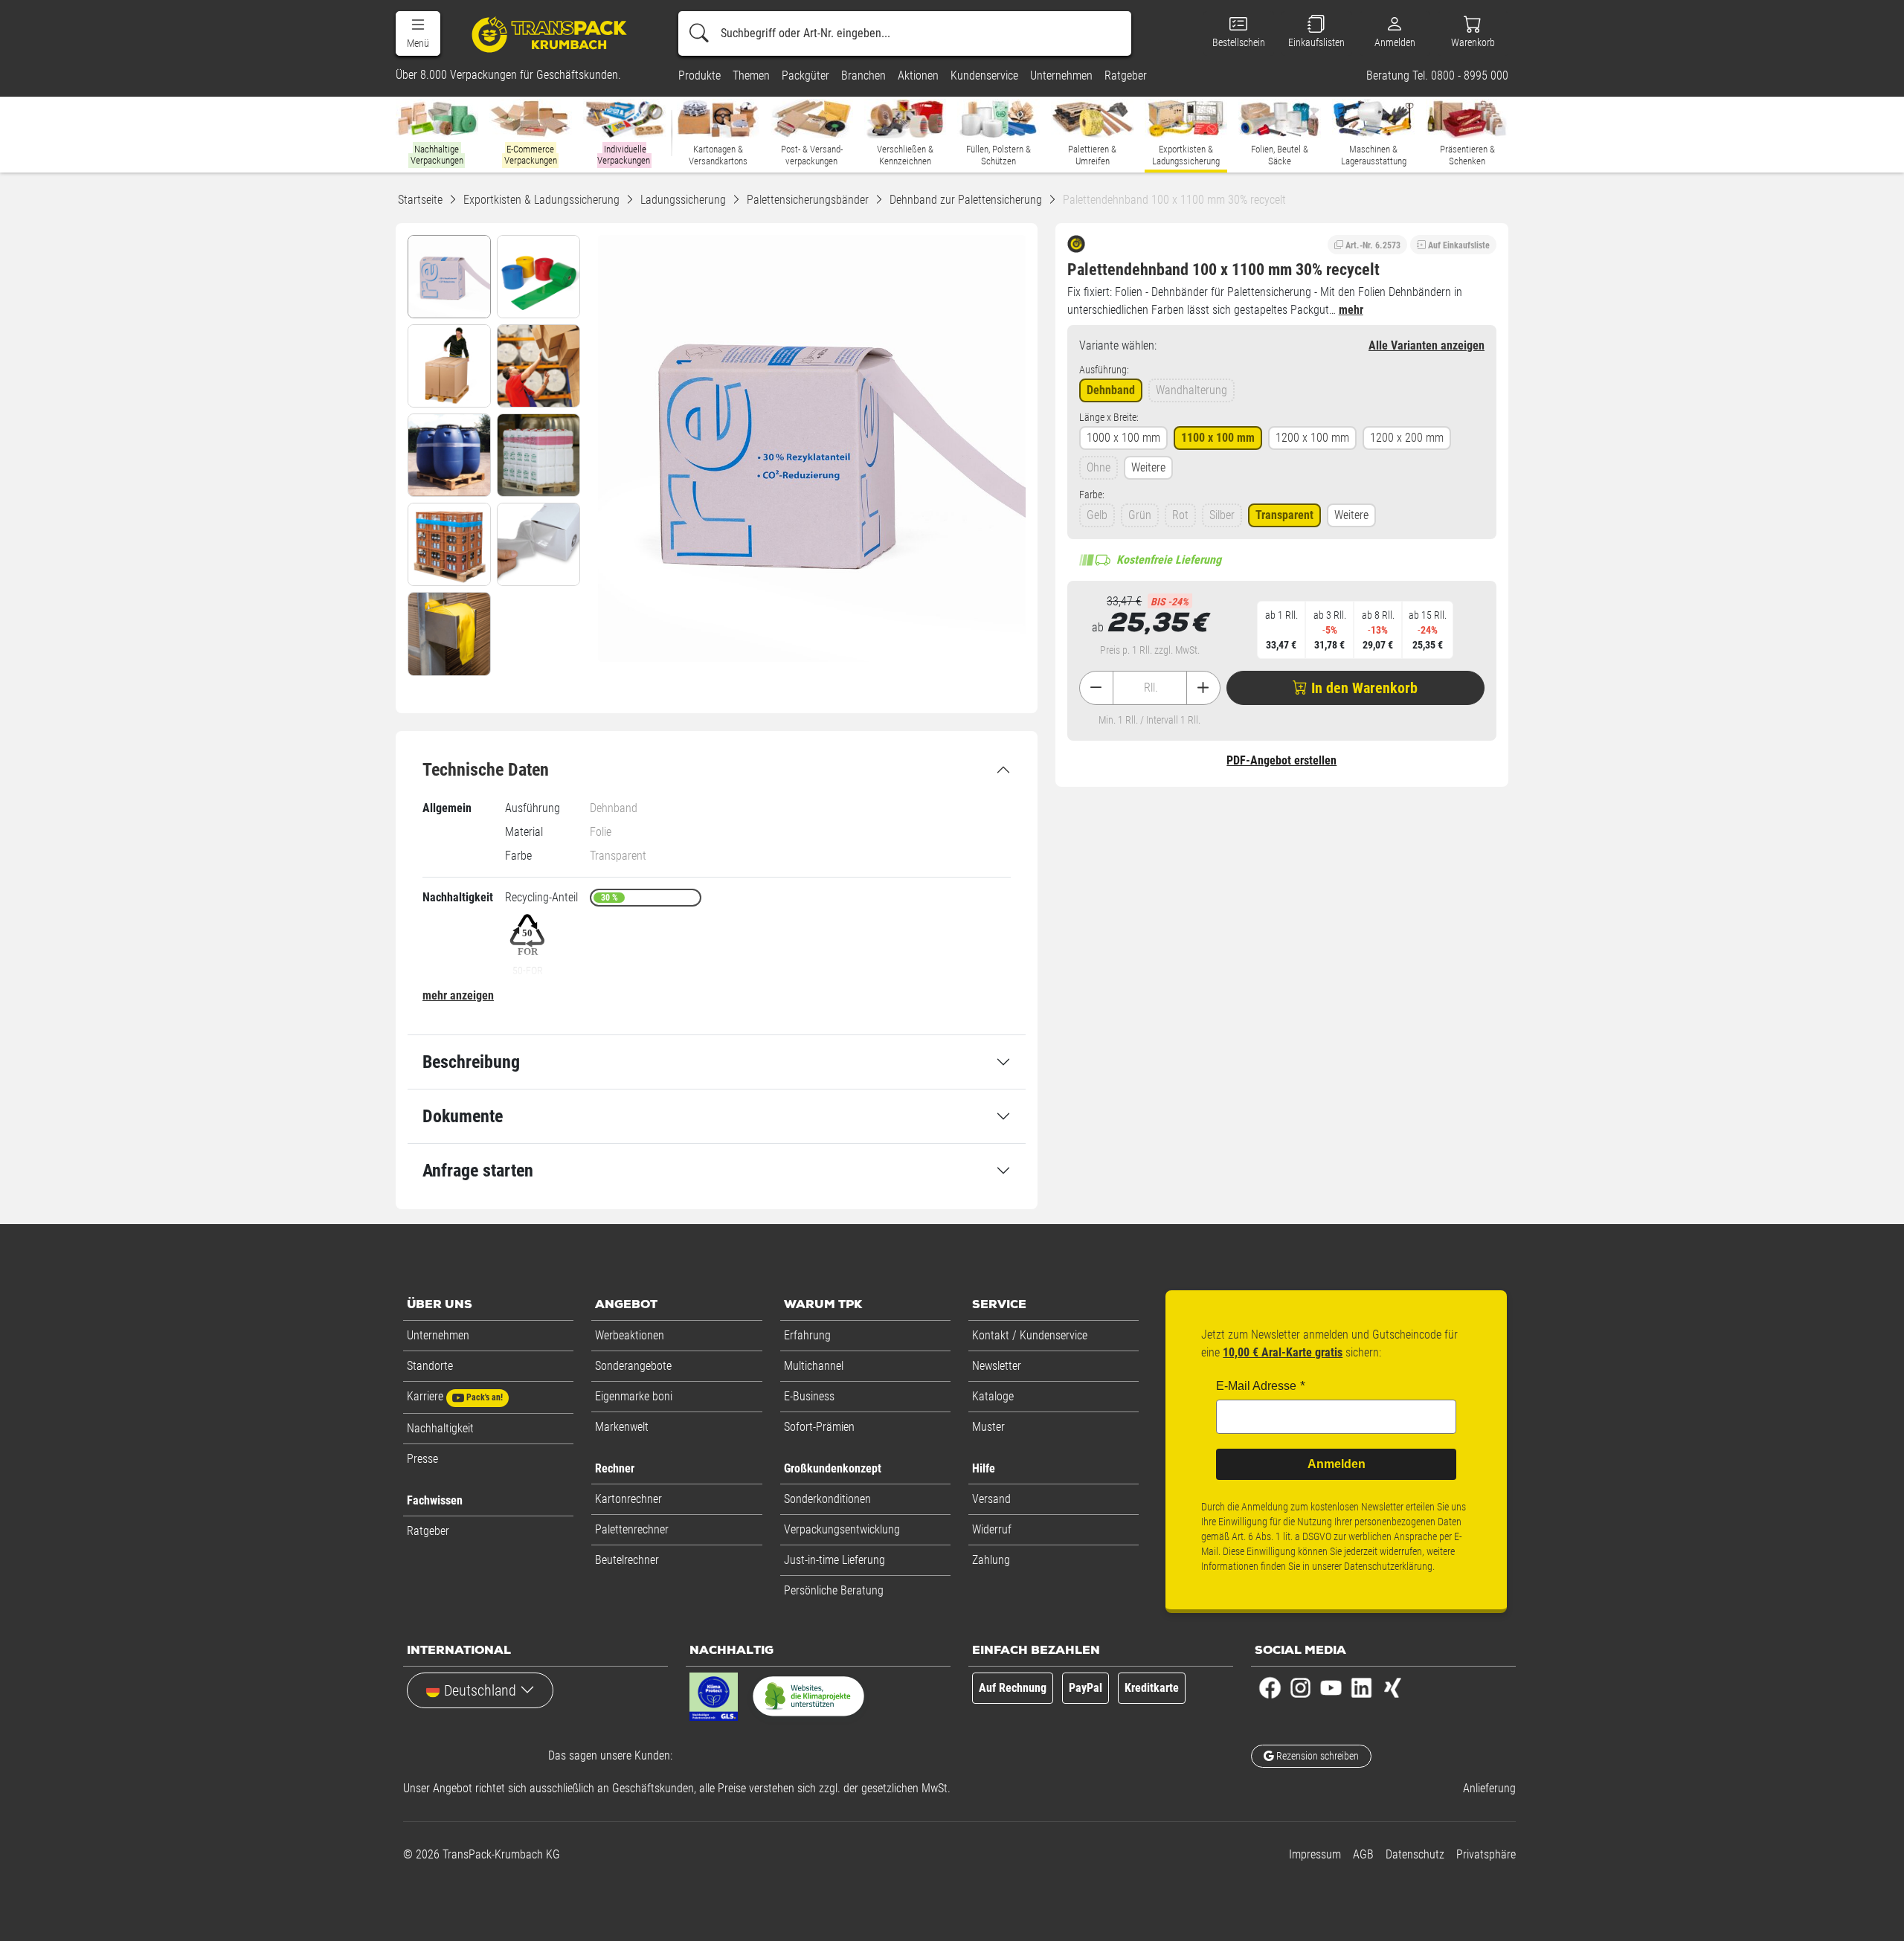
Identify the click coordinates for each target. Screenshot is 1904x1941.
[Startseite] (551, 34)
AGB (1363, 1854)
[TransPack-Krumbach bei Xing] (1392, 1687)
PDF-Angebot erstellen (1281, 760)
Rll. (1151, 688)
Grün (1140, 515)
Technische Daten (486, 770)
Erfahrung (807, 1335)
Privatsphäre (1486, 1854)
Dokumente (463, 1116)
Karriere (455, 1396)
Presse (422, 1459)
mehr (1351, 310)
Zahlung (991, 1560)
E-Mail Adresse (1256, 1386)
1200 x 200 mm (1407, 438)
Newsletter (997, 1366)
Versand (991, 1499)
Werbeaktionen (630, 1335)
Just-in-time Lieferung (834, 1560)
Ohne (1099, 467)
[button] (418, 33)
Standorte (430, 1366)
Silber (1222, 515)
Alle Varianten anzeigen (1427, 345)
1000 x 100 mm (1123, 438)
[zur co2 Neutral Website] (808, 1699)
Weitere (1148, 467)
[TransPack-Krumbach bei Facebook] (1270, 1687)
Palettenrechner (632, 1529)
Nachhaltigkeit (440, 1428)
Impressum (1315, 1854)
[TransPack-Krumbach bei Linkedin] (1361, 1687)
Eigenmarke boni (634, 1396)
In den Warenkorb (1363, 688)
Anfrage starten (478, 1171)
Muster (988, 1427)
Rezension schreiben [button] (1316, 1756)
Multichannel (814, 1366)
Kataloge (993, 1396)
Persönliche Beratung (834, 1590)
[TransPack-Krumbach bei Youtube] (1331, 1687)
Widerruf (992, 1529)
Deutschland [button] (480, 1690)
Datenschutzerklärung (1388, 1566)
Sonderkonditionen (827, 1499)
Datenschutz (1415, 1854)
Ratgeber (428, 1531)
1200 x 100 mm (1312, 438)
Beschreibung (471, 1062)
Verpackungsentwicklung (842, 1529)
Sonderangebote (633, 1366)
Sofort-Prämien (819, 1427)
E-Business (809, 1396)
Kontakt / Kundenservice (1030, 1335)
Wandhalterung (1191, 390)
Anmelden (1337, 1464)
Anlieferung (1489, 1788)
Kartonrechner (628, 1499)
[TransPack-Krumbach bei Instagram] (1300, 1687)
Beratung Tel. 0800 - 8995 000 (1437, 76)
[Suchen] (699, 33)
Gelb (1097, 515)
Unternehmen (438, 1335)
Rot (1180, 515)
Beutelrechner (627, 1560)
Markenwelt (622, 1427)
